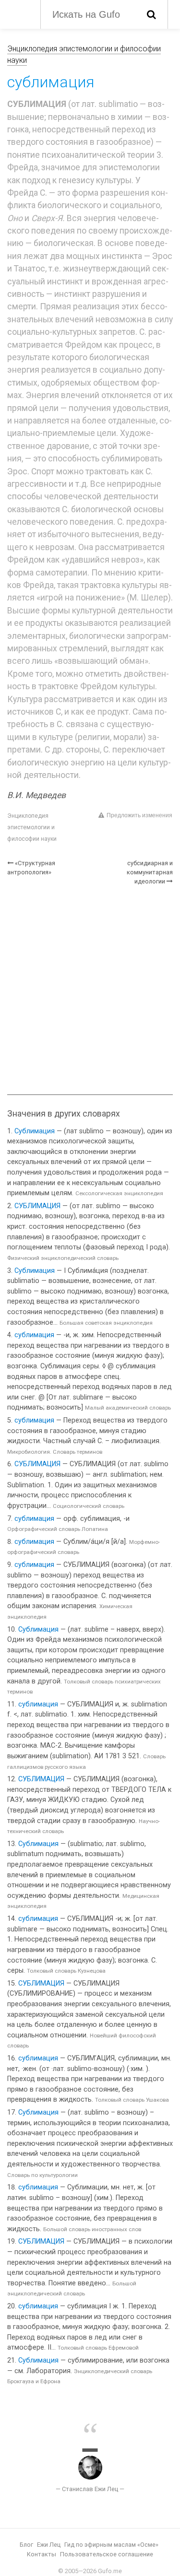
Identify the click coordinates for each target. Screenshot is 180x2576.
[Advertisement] (90, 990)
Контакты (42, 2554)
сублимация (34, 1335)
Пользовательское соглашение (107, 2554)
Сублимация (35, 1131)
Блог (26, 2545)
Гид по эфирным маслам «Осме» (111, 2545)
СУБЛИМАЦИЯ (37, 1206)
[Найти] (151, 14)
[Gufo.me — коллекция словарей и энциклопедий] (19, 13)
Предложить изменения (139, 815)
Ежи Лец (49, 2545)
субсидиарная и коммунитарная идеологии (150, 872)
